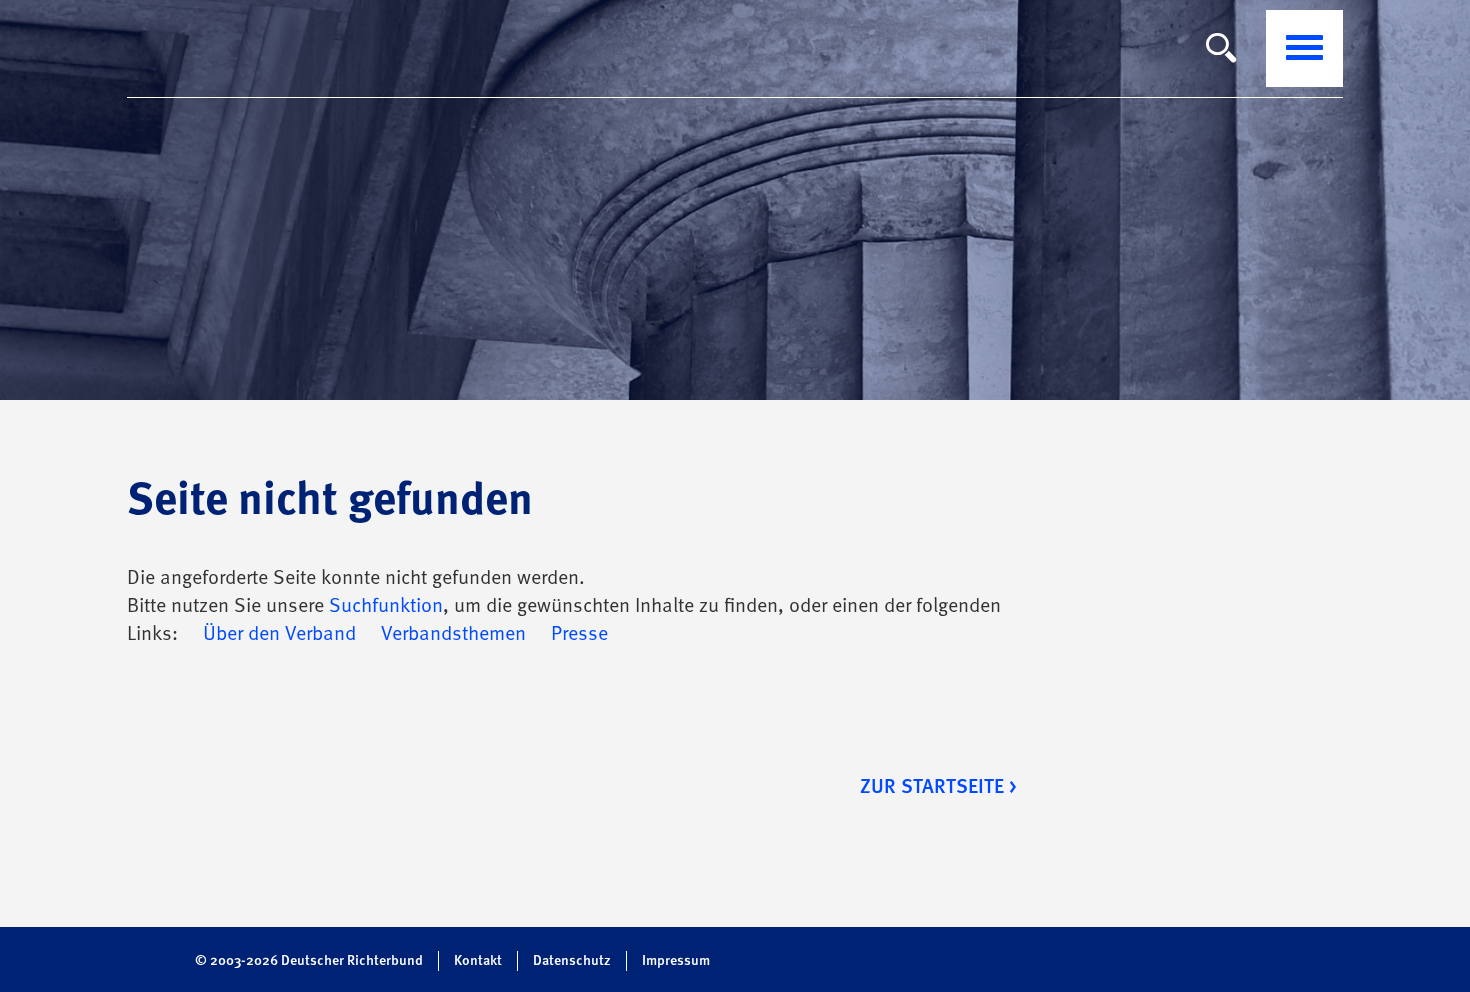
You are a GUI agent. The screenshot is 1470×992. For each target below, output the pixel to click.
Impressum (676, 961)
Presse (579, 635)
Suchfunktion (386, 607)
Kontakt (478, 961)
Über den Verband (279, 635)
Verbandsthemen (453, 635)
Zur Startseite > (938, 788)
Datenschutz (572, 961)
